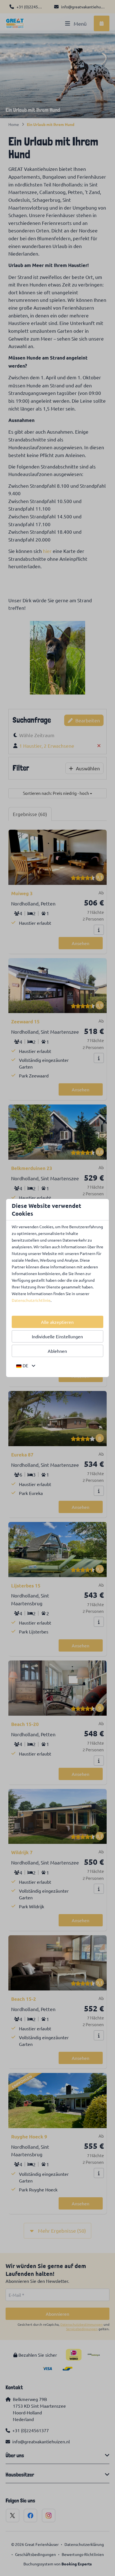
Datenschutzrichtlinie (31, 1300)
